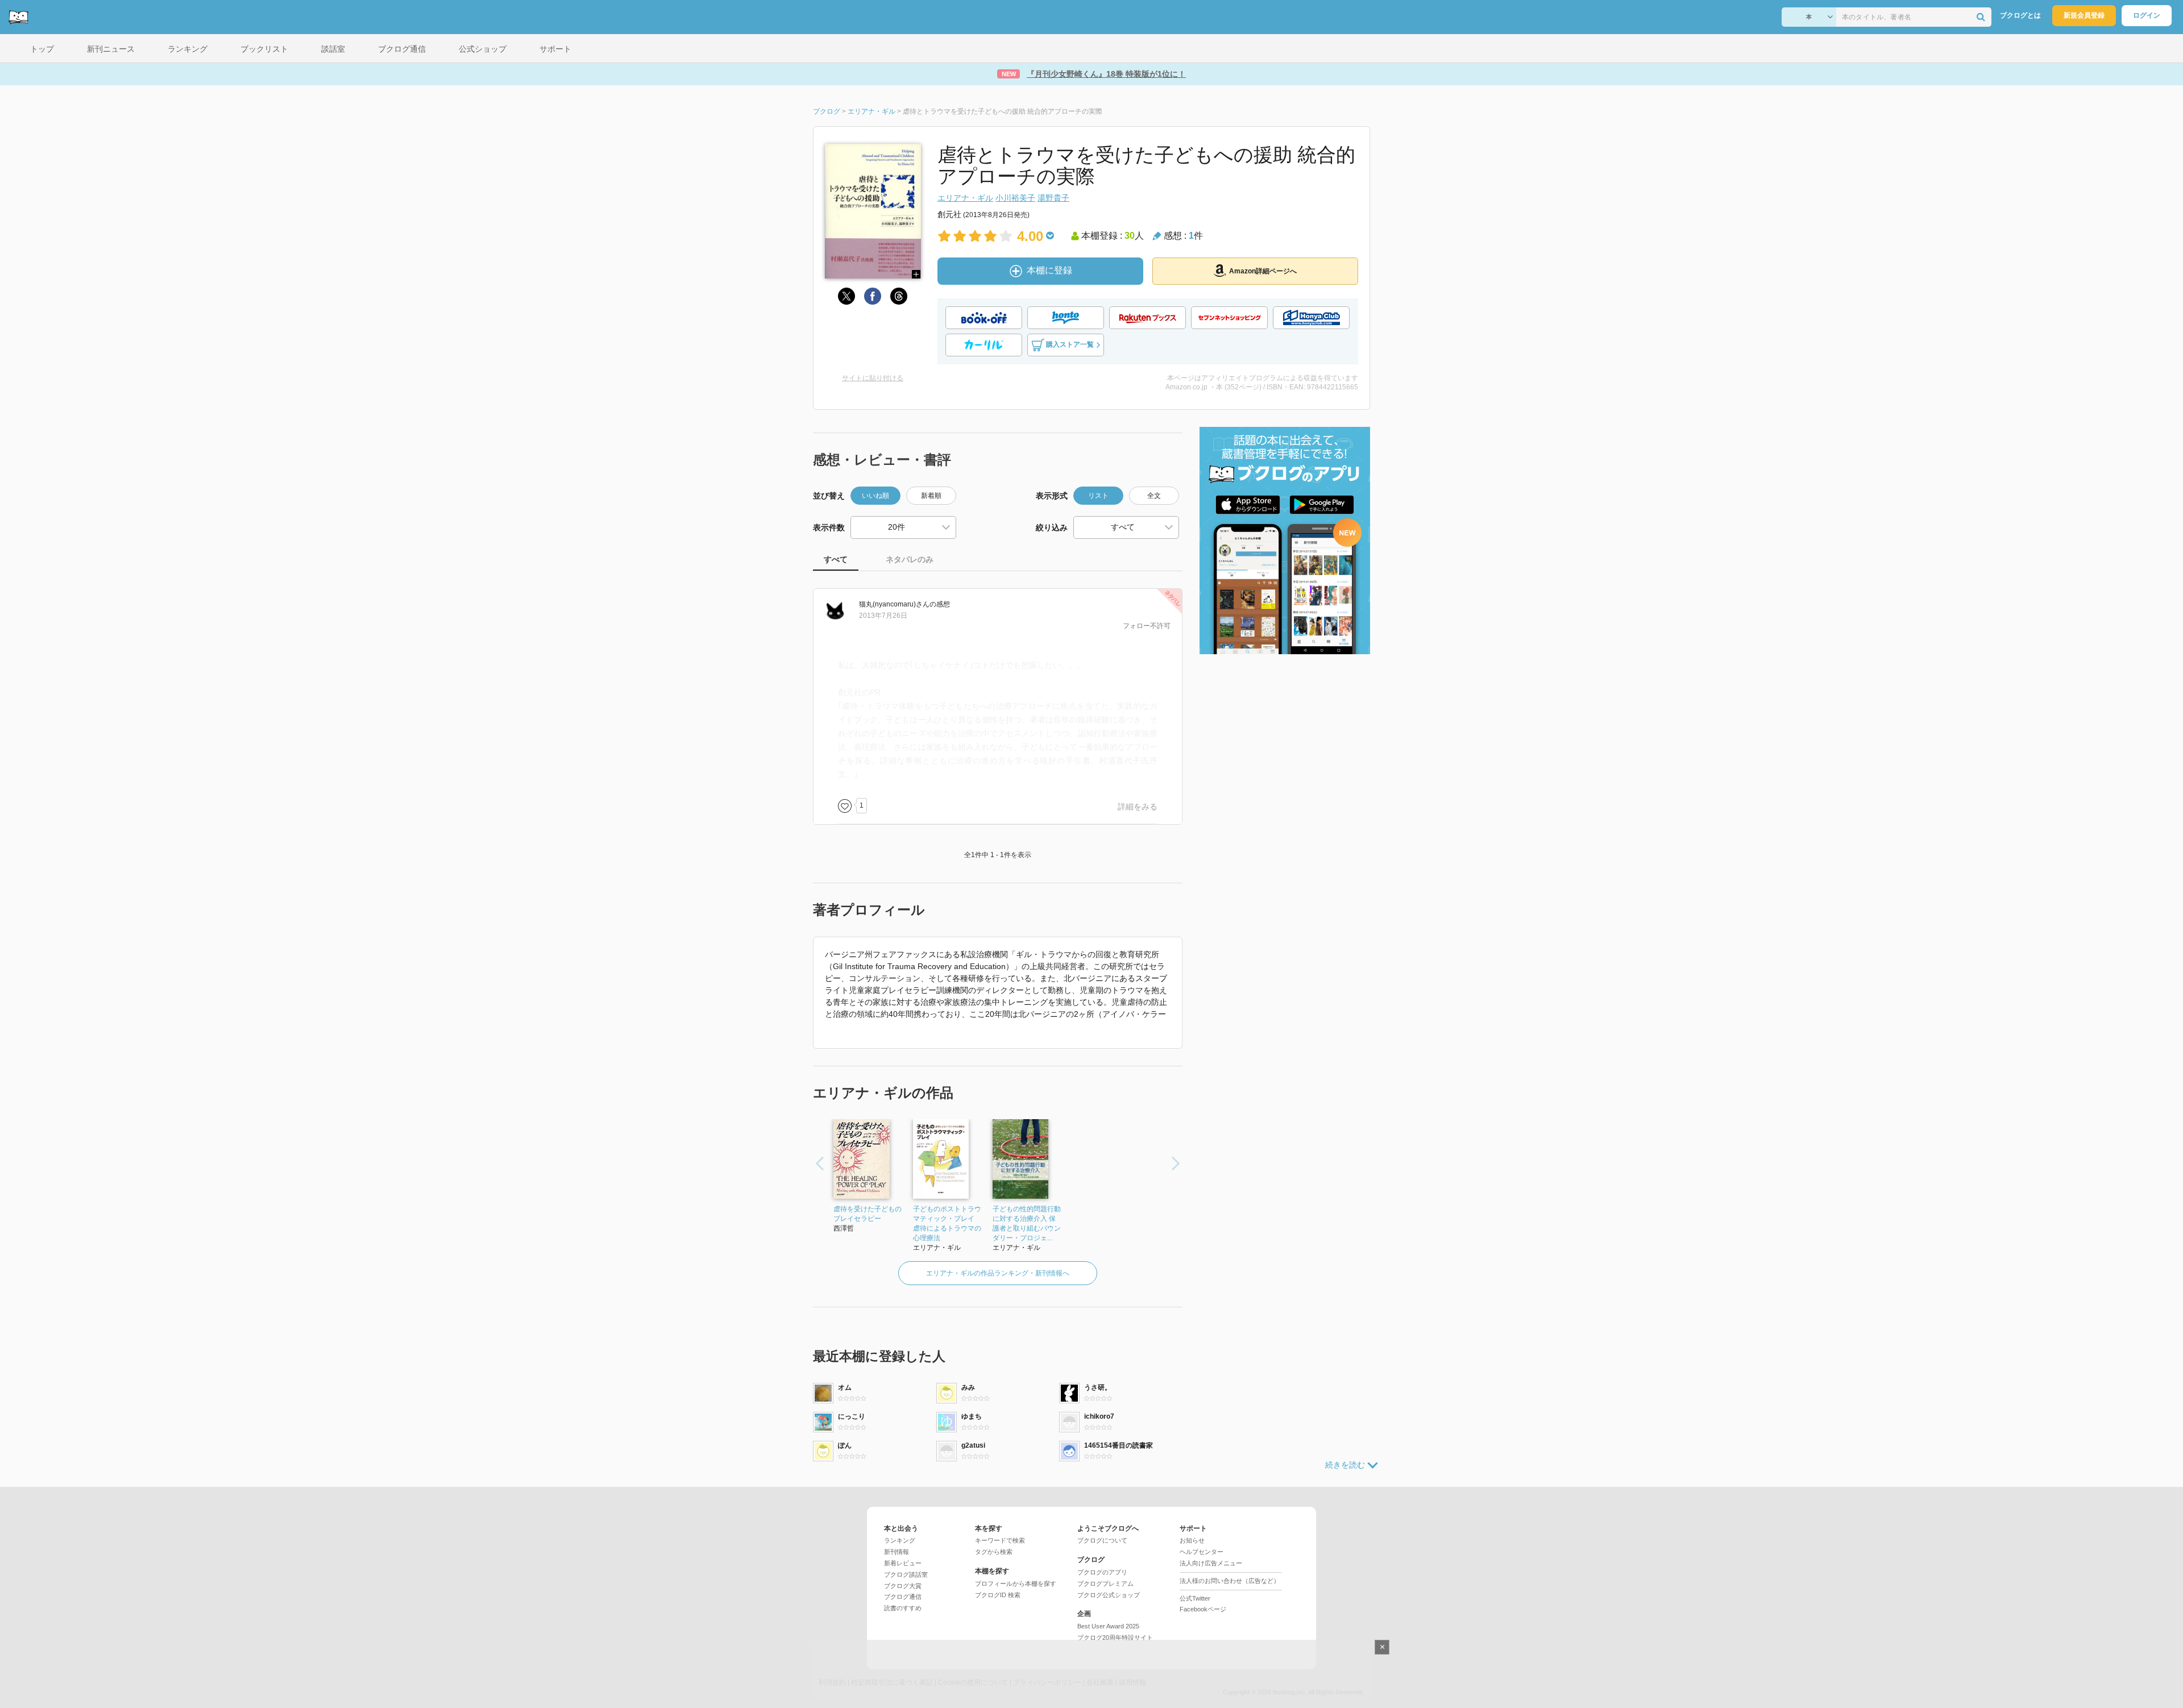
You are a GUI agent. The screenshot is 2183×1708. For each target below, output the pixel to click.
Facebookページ (1203, 1609)
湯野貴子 (1053, 198)
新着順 (931, 496)
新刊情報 (897, 1552)
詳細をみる (1138, 807)
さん (894, 604)
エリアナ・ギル (965, 198)
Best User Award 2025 (1108, 1626)
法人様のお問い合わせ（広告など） (1230, 1581)
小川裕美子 (1015, 198)
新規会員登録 (2084, 15)
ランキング (900, 1540)
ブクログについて (1102, 1540)
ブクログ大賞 (903, 1586)
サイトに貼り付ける (873, 378)
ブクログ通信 (903, 1597)
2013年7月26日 (883, 616)
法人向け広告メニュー (1211, 1563)
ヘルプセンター (1202, 1552)
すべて (836, 559)
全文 (1154, 496)
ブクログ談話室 (906, 1574)
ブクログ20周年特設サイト (1115, 1638)
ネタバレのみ (910, 559)
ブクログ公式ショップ (1109, 1595)
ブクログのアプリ (1102, 1572)
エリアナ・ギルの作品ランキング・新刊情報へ (998, 1273)
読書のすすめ (903, 1608)
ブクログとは (2020, 15)
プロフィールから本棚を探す (1016, 1584)
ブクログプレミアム (1105, 1584)
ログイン (2147, 15)
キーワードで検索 (1000, 1540)
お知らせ (1192, 1540)
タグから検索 (994, 1552)
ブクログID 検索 (998, 1595)
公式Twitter (1195, 1598)
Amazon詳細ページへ (1263, 271)
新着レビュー (903, 1563)
